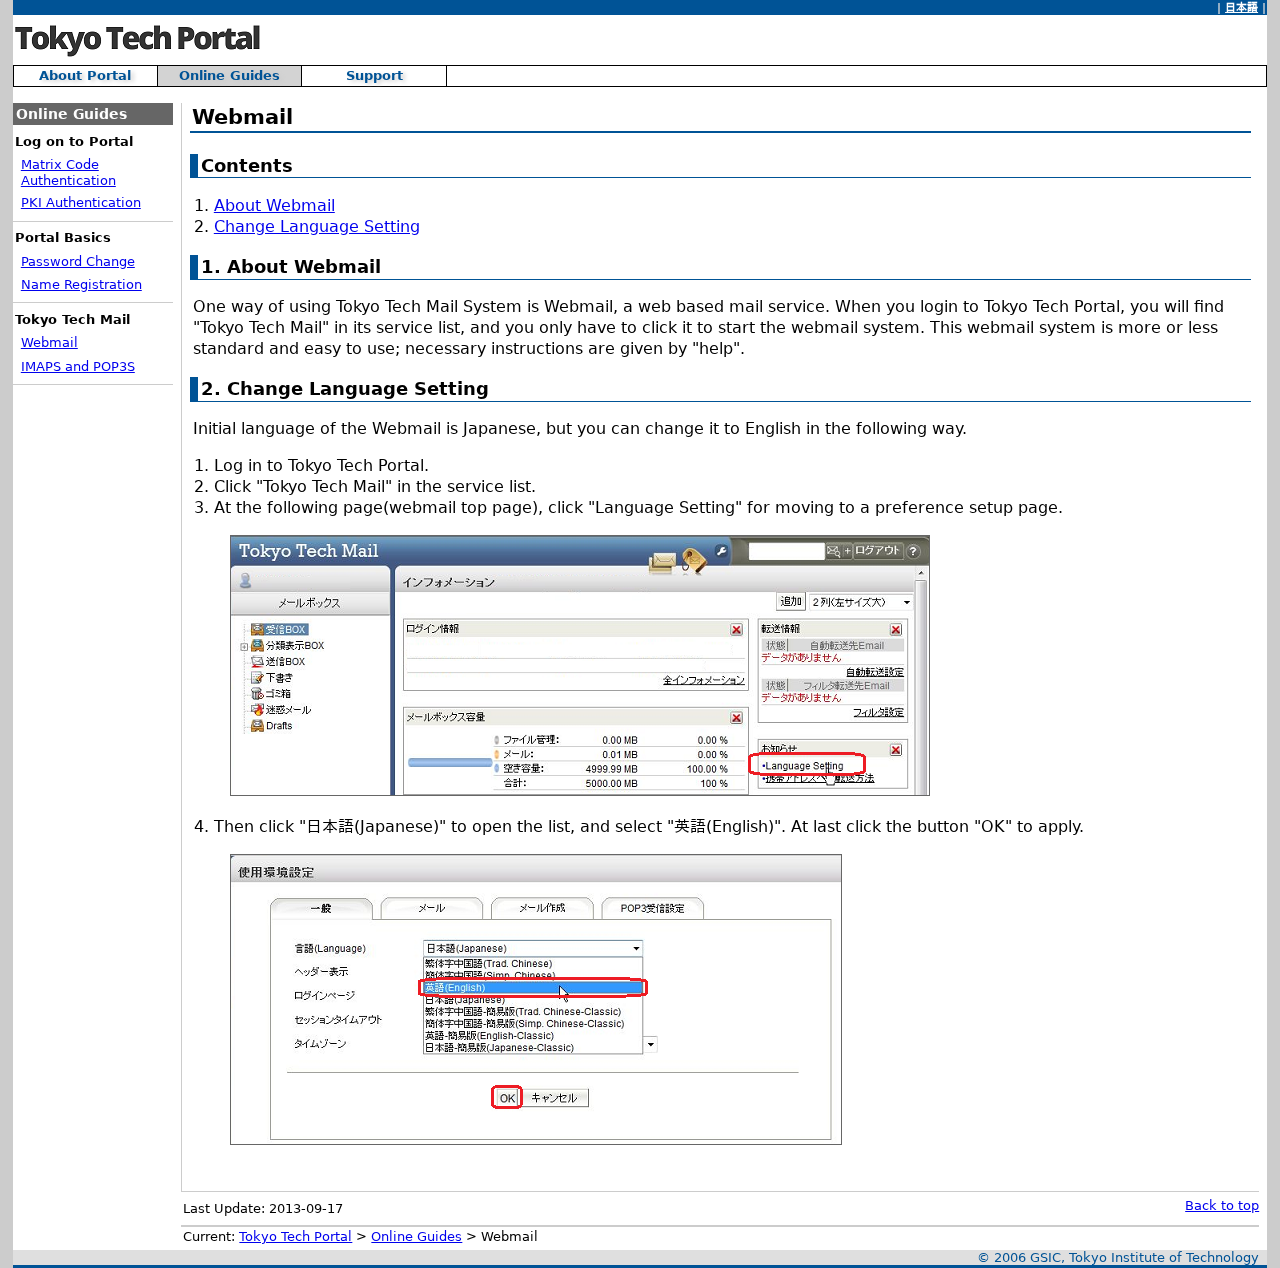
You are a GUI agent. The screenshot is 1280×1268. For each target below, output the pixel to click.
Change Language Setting (317, 226)
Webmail (49, 342)
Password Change (78, 261)
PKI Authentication (81, 202)
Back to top (1222, 1205)
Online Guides (229, 75)
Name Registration (81, 284)
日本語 (1241, 7)
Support (374, 75)
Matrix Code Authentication (68, 172)
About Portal (85, 75)
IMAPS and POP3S (78, 366)
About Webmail (274, 205)
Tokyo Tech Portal (295, 1236)
